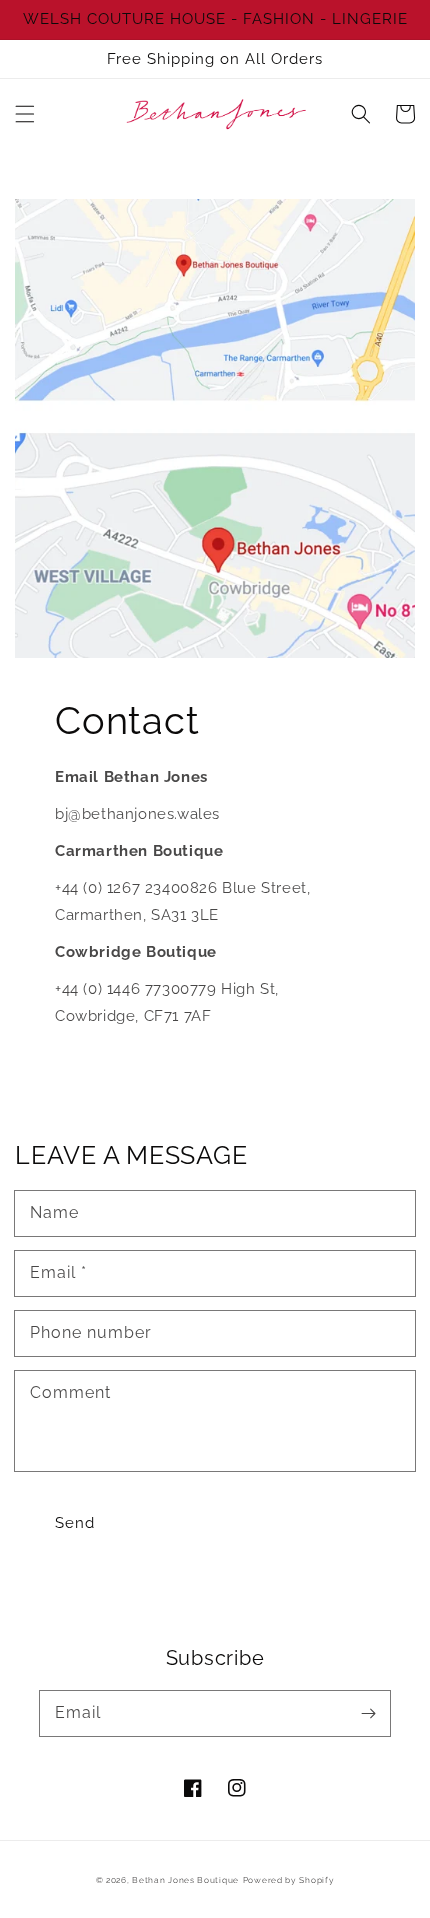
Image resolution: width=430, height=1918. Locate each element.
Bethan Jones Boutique (185, 1880)
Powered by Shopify (289, 1880)
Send (75, 1523)
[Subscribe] (368, 1713)
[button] (25, 114)
